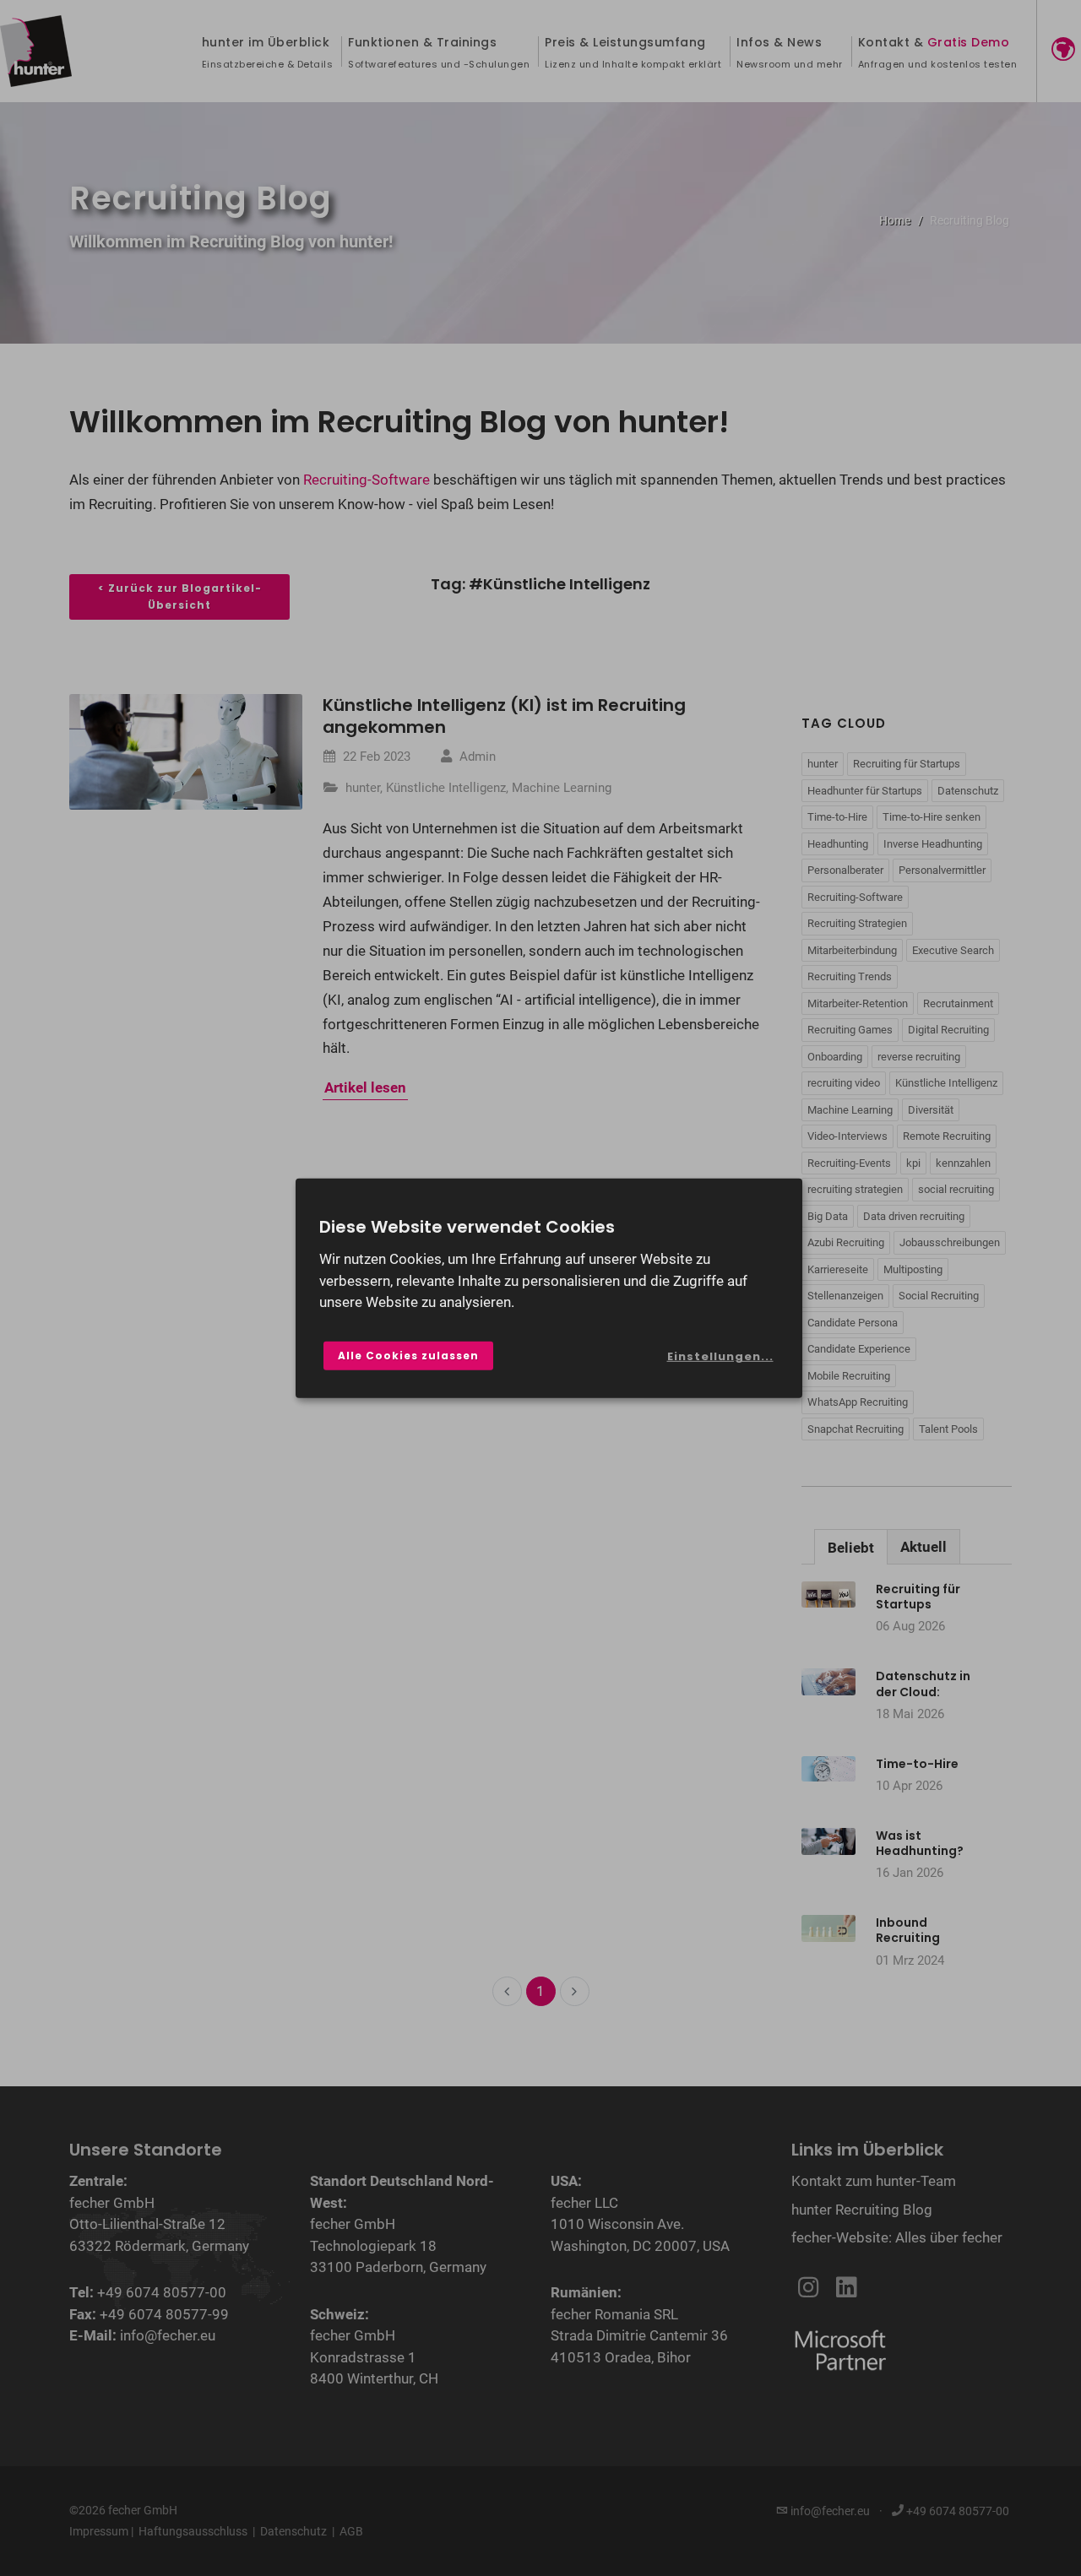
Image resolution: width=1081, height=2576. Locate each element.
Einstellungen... (720, 1356)
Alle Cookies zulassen (408, 1356)
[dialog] (549, 1288)
